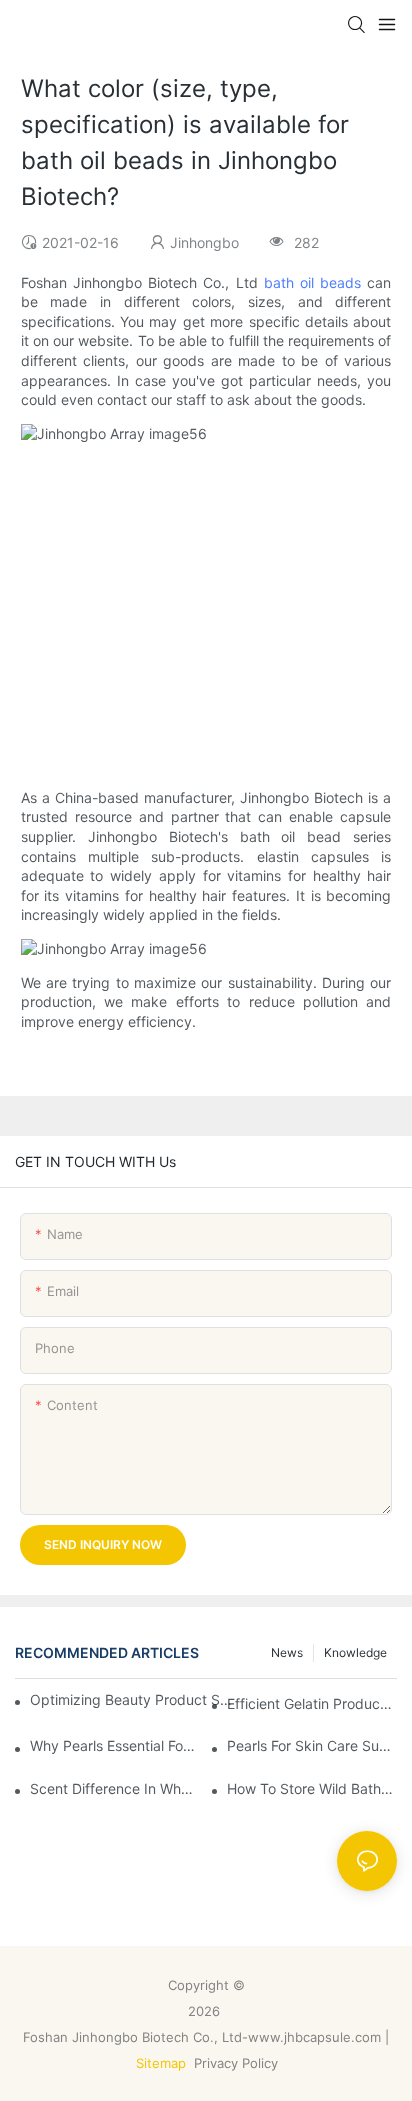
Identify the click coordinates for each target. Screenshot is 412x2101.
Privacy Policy (238, 2063)
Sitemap (161, 2063)
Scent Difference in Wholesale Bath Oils (115, 1788)
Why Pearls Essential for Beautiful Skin (115, 1745)
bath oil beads (312, 282)
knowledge (355, 1652)
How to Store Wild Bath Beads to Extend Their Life (312, 1788)
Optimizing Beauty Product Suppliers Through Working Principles (132, 1699)
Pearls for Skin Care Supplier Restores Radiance (312, 1745)
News (287, 1652)
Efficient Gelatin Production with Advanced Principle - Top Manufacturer (312, 1703)
